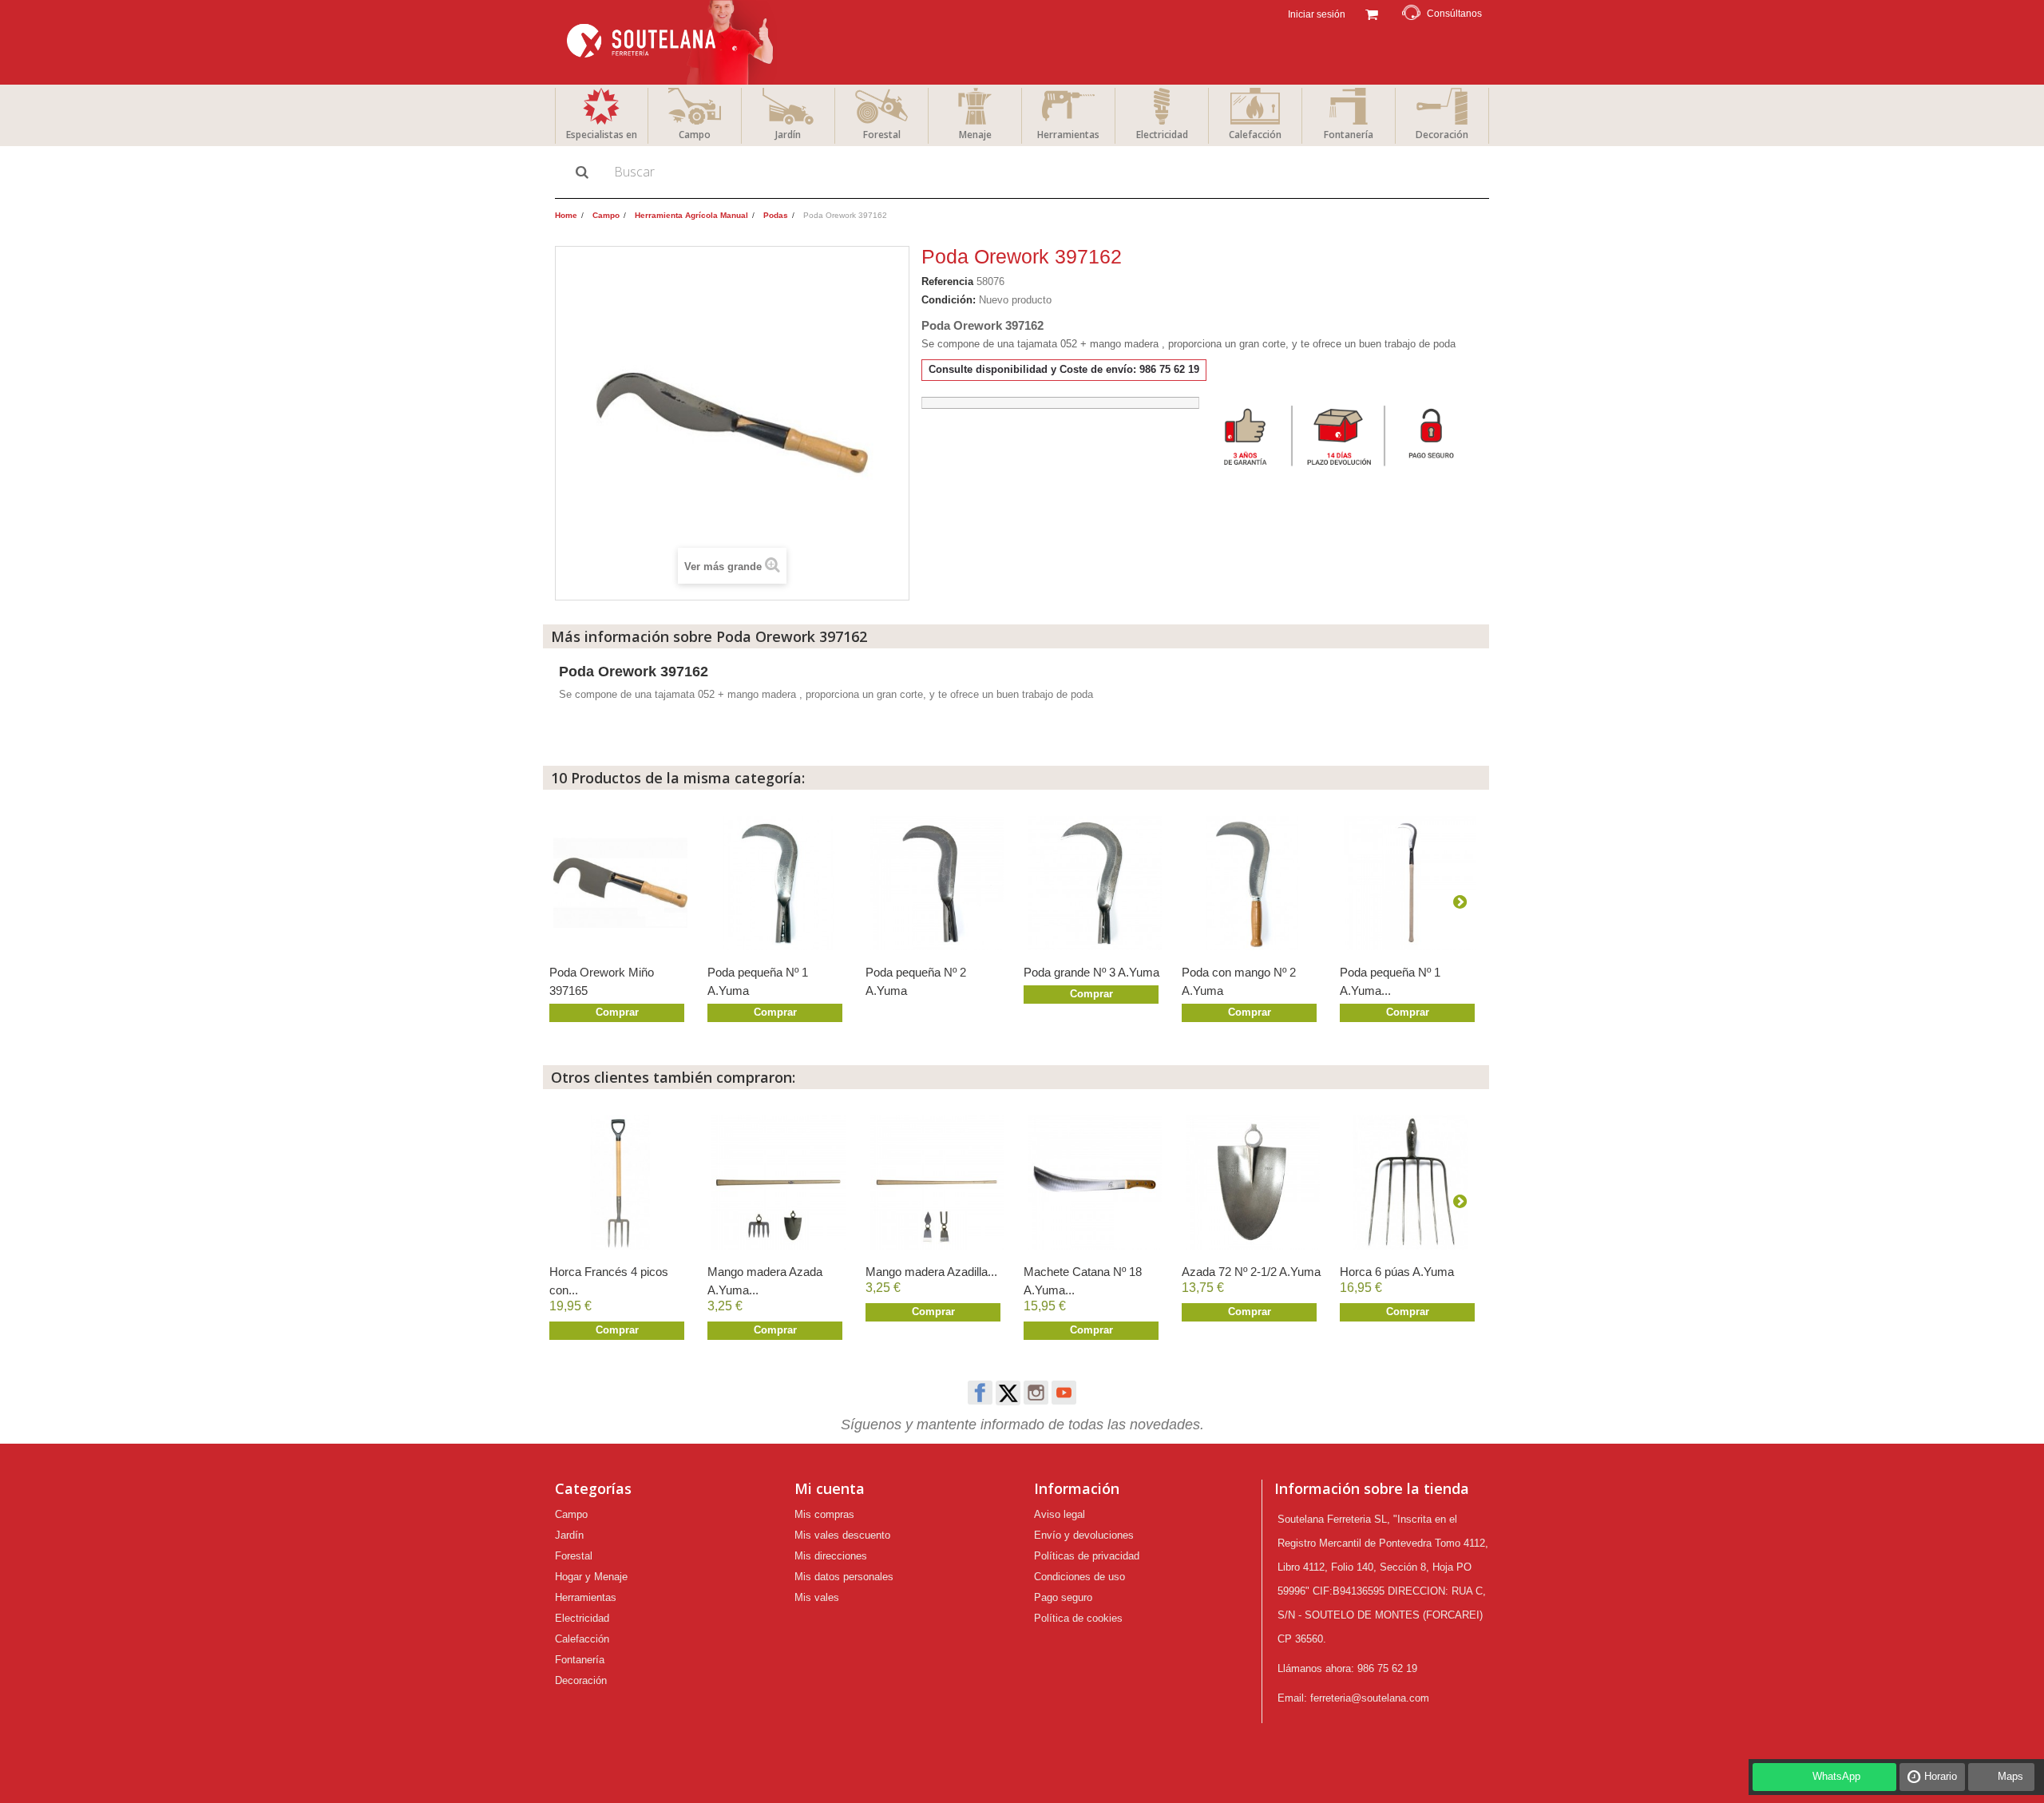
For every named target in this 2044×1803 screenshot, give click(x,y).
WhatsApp (1836, 1776)
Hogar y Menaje (591, 1577)
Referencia (947, 281)
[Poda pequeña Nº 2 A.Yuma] (937, 883)
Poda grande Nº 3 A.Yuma (1091, 972)
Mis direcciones (831, 1556)
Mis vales (817, 1597)
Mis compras (824, 1514)
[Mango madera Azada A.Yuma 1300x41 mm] (778, 1183)
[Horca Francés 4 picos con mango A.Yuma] (620, 1183)
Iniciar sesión (1315, 14)
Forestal (882, 135)
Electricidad (1162, 135)
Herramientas (1068, 135)
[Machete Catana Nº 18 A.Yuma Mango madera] (1095, 1183)
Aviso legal (1060, 1514)
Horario (1941, 1776)
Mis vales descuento (842, 1535)
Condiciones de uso (1079, 1577)
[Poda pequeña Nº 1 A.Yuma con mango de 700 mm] (1411, 883)
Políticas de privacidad (1087, 1556)
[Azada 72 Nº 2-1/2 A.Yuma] (1253, 1183)
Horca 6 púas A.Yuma (1397, 1272)
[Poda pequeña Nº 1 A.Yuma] (778, 883)
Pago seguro (1063, 1597)
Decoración (1442, 135)
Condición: (949, 300)
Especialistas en (602, 135)
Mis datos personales (844, 1577)
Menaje (975, 135)
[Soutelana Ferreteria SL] (672, 42)
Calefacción (1255, 135)
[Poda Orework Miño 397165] (620, 883)
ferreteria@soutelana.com (1370, 1698)
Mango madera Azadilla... (931, 1272)
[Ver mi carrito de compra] (1371, 13)
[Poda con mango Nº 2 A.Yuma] (1253, 883)
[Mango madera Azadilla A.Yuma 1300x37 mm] (937, 1183)
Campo (695, 135)
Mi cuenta (830, 1488)
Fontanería (1349, 135)
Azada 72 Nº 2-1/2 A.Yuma (1251, 1272)
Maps (2010, 1776)
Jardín (788, 135)
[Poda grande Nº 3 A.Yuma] (1095, 883)
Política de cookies (1078, 1618)
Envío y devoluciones (1084, 1535)
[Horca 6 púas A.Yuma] (1411, 1183)
